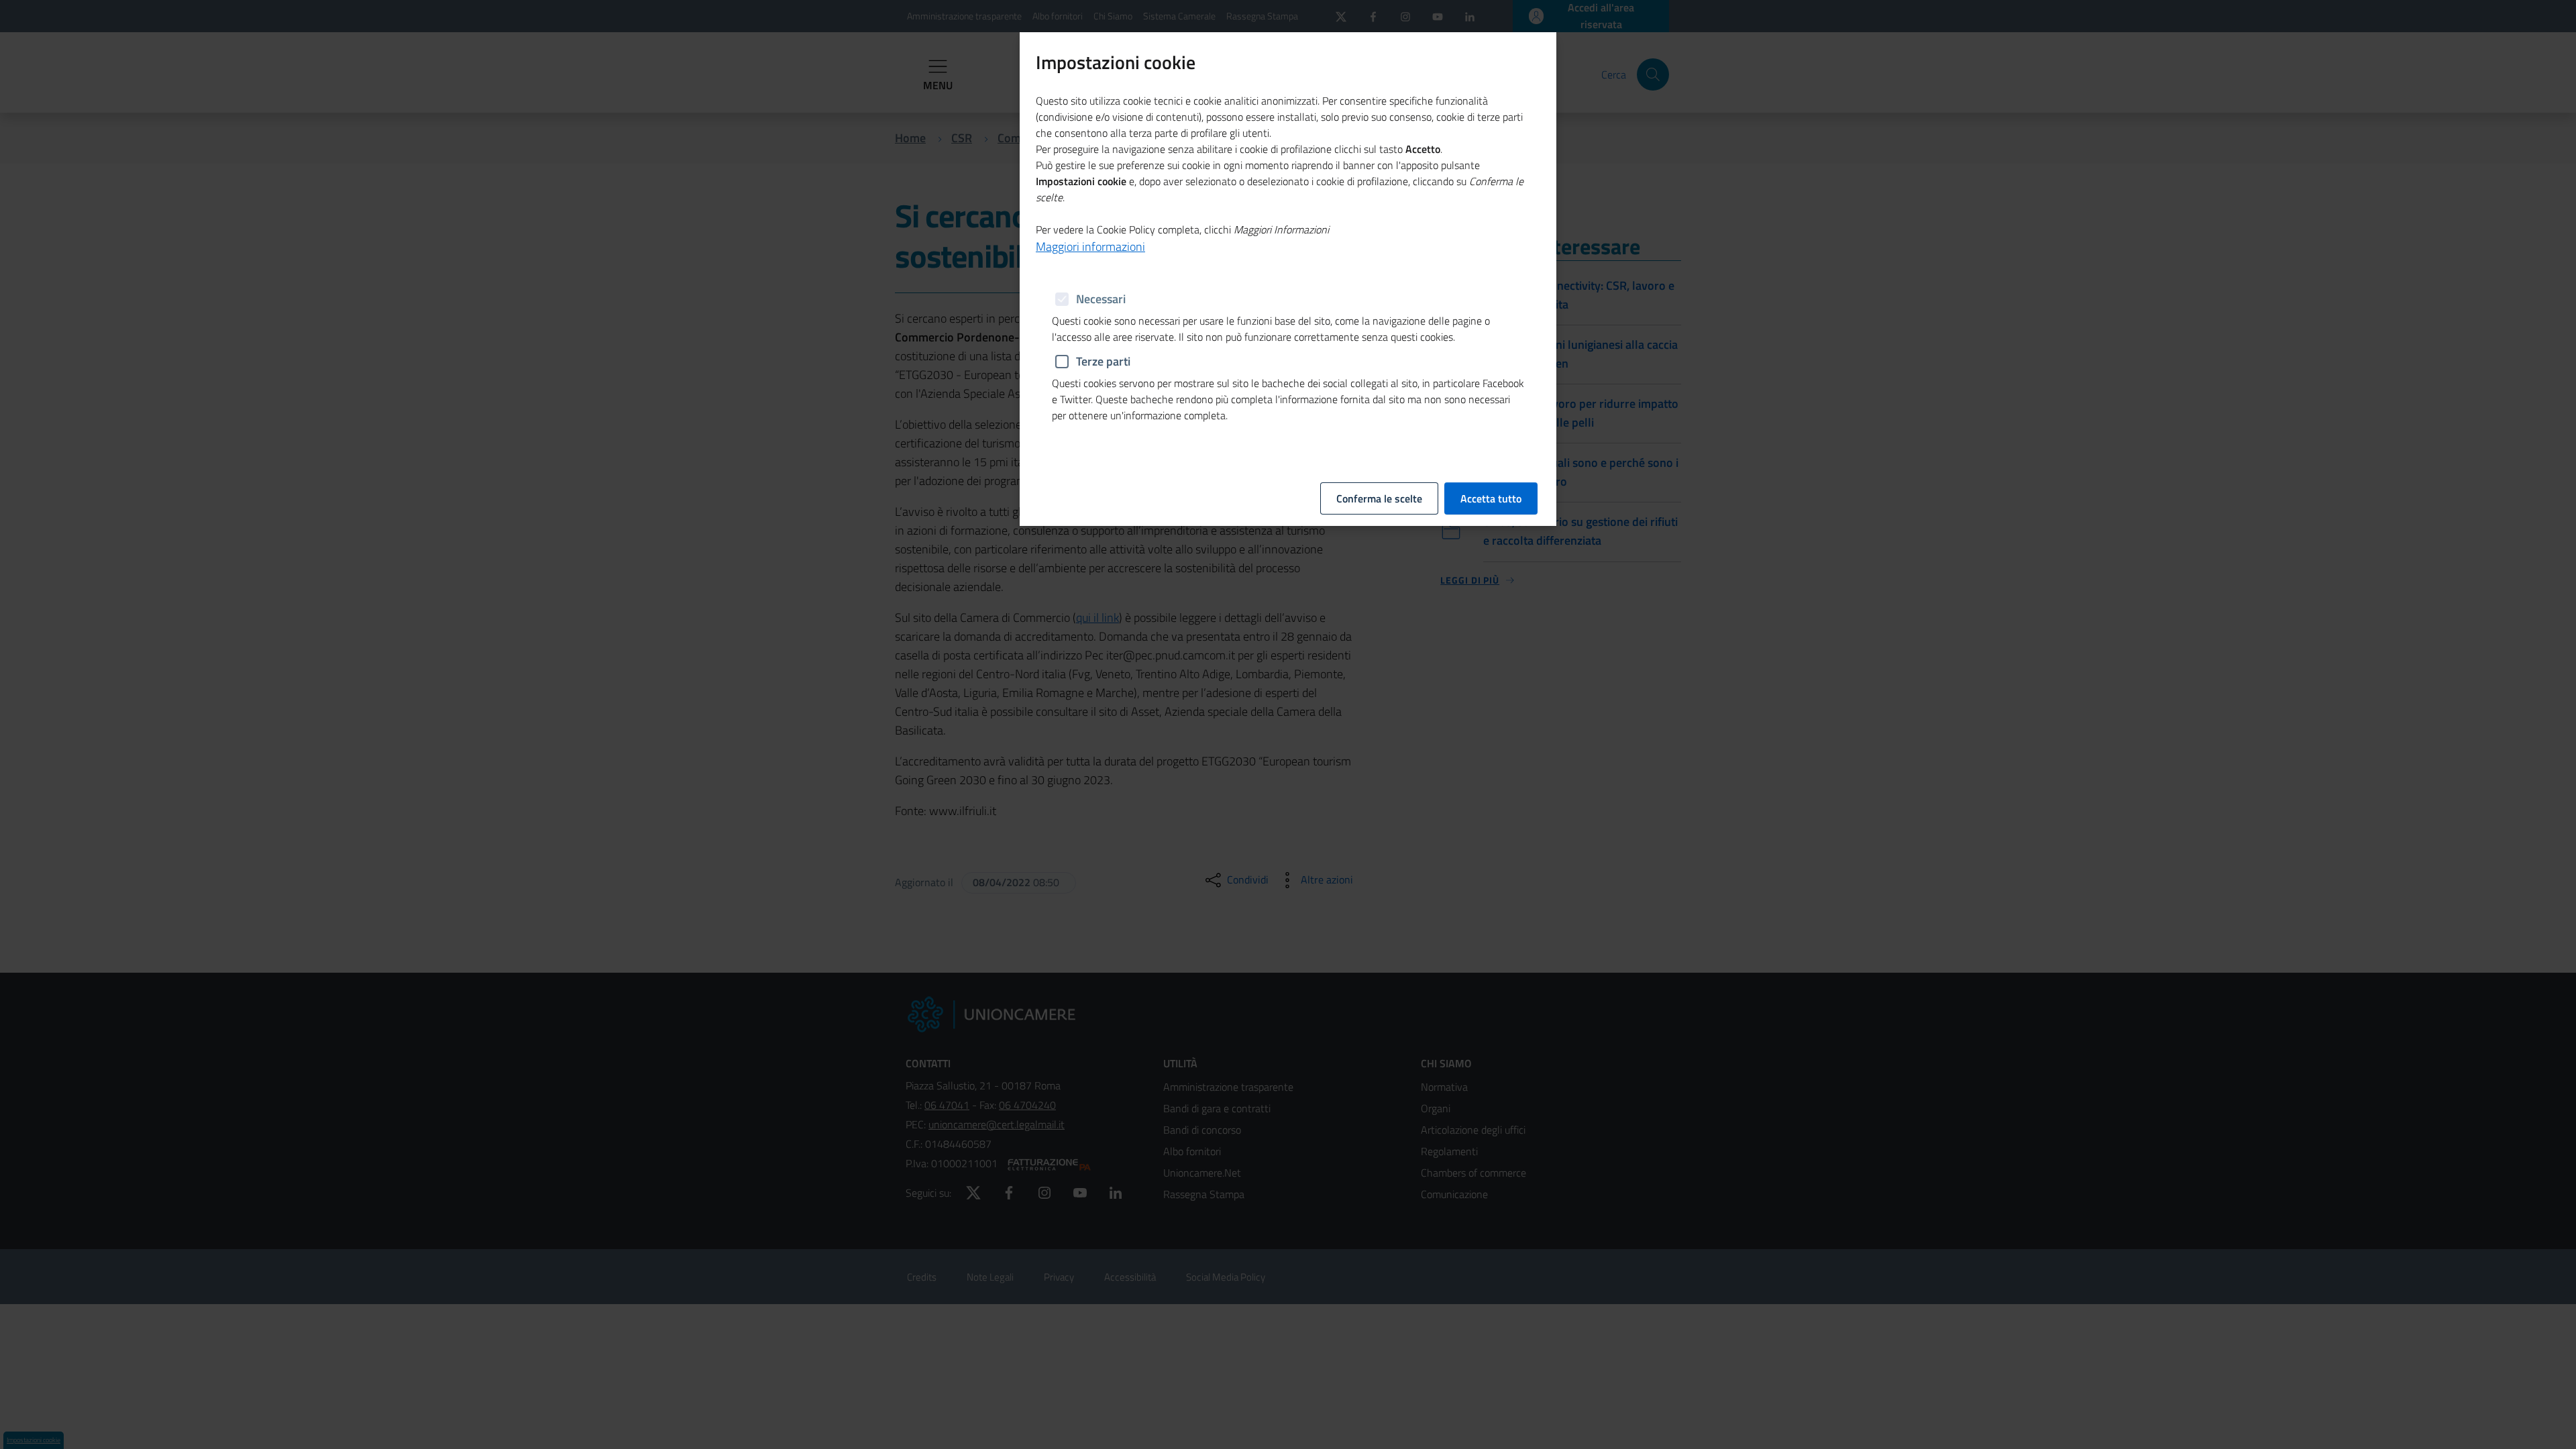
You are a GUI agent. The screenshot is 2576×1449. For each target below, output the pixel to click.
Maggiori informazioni (1090, 247)
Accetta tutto (1491, 498)
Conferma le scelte (1379, 498)
